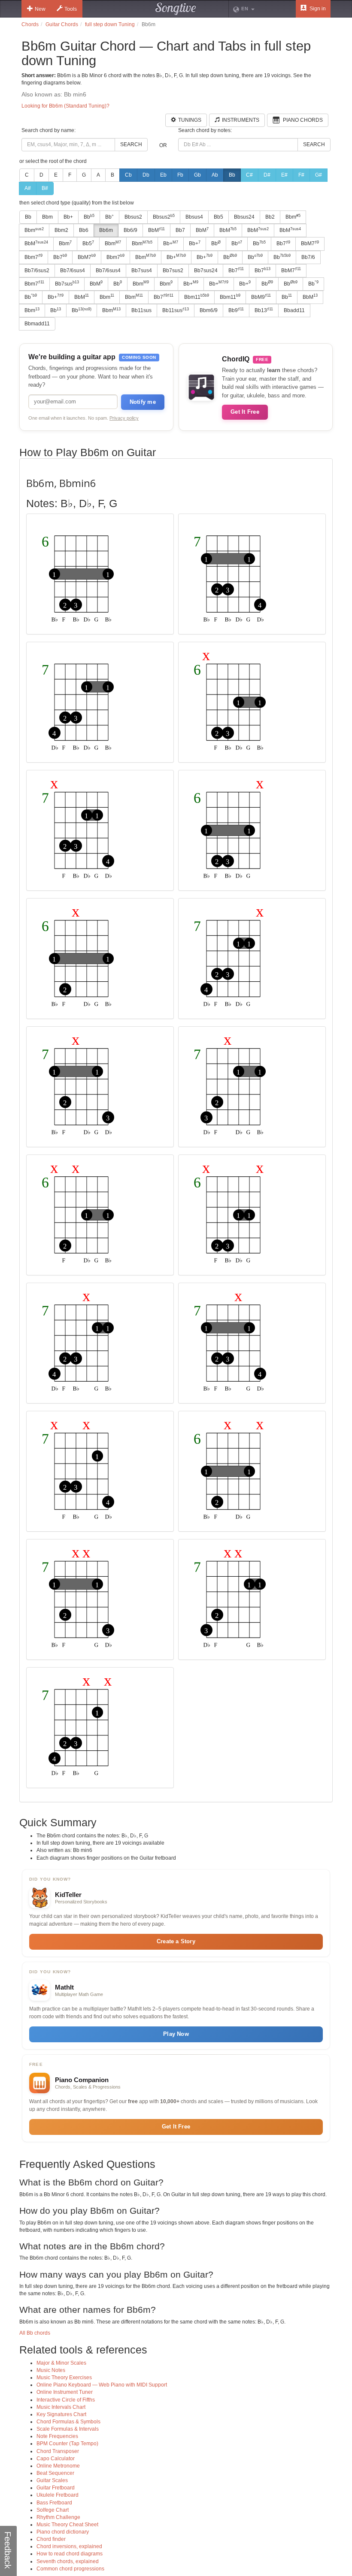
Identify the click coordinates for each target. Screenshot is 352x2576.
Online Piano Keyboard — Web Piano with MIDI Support (102, 2385)
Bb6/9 (130, 230)
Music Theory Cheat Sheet (67, 2525)
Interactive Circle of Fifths (66, 2400)
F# (301, 175)
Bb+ (68, 217)
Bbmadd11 (37, 324)
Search (131, 144)
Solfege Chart (53, 2510)
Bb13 (264, 310)
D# (267, 175)
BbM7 (310, 243)
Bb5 (218, 217)
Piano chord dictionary (63, 2532)
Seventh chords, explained (68, 2561)
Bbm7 (33, 257)
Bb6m (106, 230)
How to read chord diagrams (70, 2554)
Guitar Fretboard (56, 2488)
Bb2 (270, 217)
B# (45, 188)
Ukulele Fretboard (58, 2495)
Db (146, 175)
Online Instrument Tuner (65, 2392)
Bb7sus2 (173, 271)
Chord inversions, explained (69, 2546)
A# (28, 188)
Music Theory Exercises (64, 2378)
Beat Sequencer (55, 2473)
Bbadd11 (294, 310)
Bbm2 (61, 230)
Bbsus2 (133, 217)
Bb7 (180, 230)
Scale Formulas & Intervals (68, 2429)
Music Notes (51, 2370)
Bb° (109, 217)
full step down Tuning (110, 24)
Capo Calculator (56, 2459)
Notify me (143, 402)
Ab (215, 175)
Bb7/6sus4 (73, 271)
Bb (232, 175)
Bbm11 (197, 297)
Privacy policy (124, 418)
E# (284, 175)
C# (249, 175)
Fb (180, 175)
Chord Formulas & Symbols (68, 2422)
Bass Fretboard (54, 2503)
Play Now (176, 2034)
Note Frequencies (57, 2436)
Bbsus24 (244, 217)
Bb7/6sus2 (37, 271)
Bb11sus (141, 310)
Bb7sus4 (142, 271)
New (40, 9)
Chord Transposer (58, 2451)
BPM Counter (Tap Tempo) (67, 2444)
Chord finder (51, 2539)
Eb (163, 175)
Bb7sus (67, 283)
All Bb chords (35, 2333)
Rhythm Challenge (58, 2517)
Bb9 (236, 310)
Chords (30, 24)
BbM (156, 230)
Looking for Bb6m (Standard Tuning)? (65, 106)
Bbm (47, 217)
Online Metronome (58, 2466)
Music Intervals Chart (61, 2407)
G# (319, 175)
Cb (128, 175)
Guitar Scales (52, 2480)
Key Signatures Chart (61, 2414)
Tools (71, 9)
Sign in (317, 9)
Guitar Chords (62, 24)
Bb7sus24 (206, 271)
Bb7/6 (308, 257)
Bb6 (84, 230)
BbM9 (261, 297)
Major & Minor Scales (61, 2363)
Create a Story (176, 1941)
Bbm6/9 (209, 310)
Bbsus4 (194, 217)
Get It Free (245, 412)
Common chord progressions (70, 2569)
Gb (197, 175)
